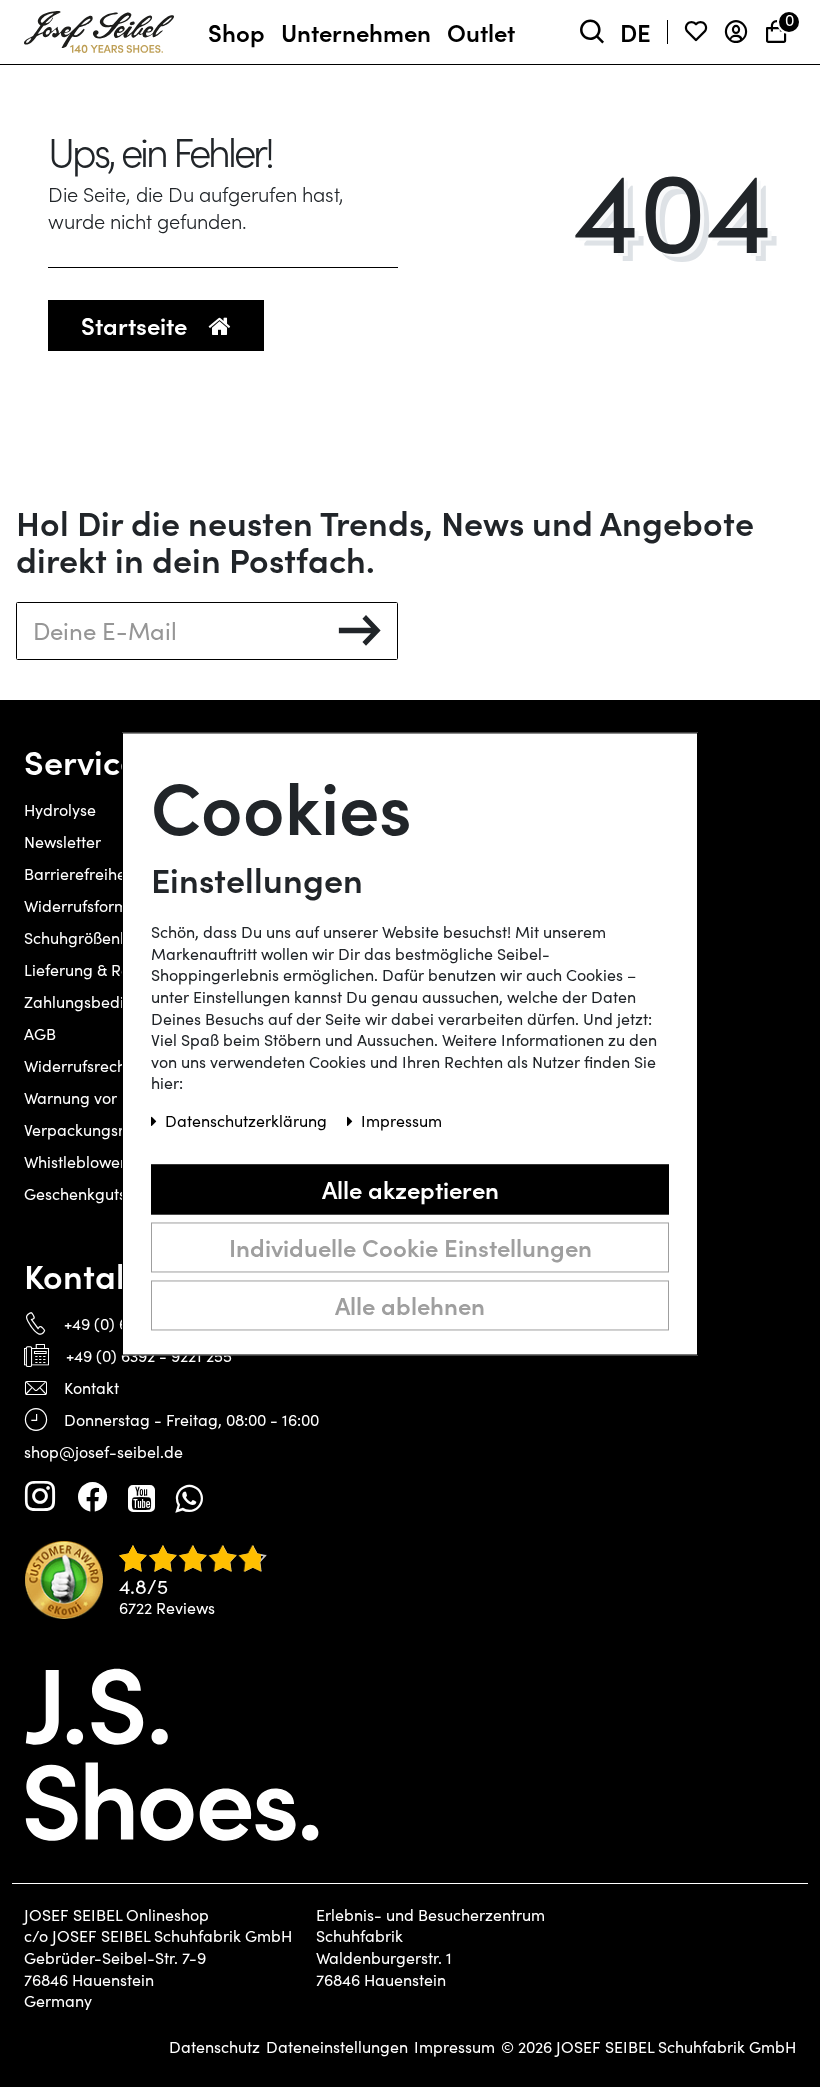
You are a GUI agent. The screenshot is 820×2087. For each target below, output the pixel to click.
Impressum (454, 2047)
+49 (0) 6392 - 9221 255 (149, 1355)
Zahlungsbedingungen (106, 1001)
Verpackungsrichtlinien (106, 1129)
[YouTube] (141, 1497)
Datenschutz (214, 2047)
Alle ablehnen (410, 1304)
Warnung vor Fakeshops (111, 1097)
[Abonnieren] (359, 631)
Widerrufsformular (90, 905)
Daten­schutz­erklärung (248, 1120)
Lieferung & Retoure (96, 969)
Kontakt (91, 1387)
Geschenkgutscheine (99, 1193)
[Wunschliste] (696, 32)
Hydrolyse (60, 809)
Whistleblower (75, 1161)
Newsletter (62, 841)
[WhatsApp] (188, 1497)
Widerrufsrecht (77, 1065)
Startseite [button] (137, 324)
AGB (40, 1033)
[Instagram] (40, 1497)
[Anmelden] (736, 32)
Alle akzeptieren (410, 1188)
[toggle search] (592, 32)
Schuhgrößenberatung (106, 937)
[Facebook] (92, 1497)
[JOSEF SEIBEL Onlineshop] (99, 28)
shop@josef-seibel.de (103, 1451)
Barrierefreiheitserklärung (118, 873)
